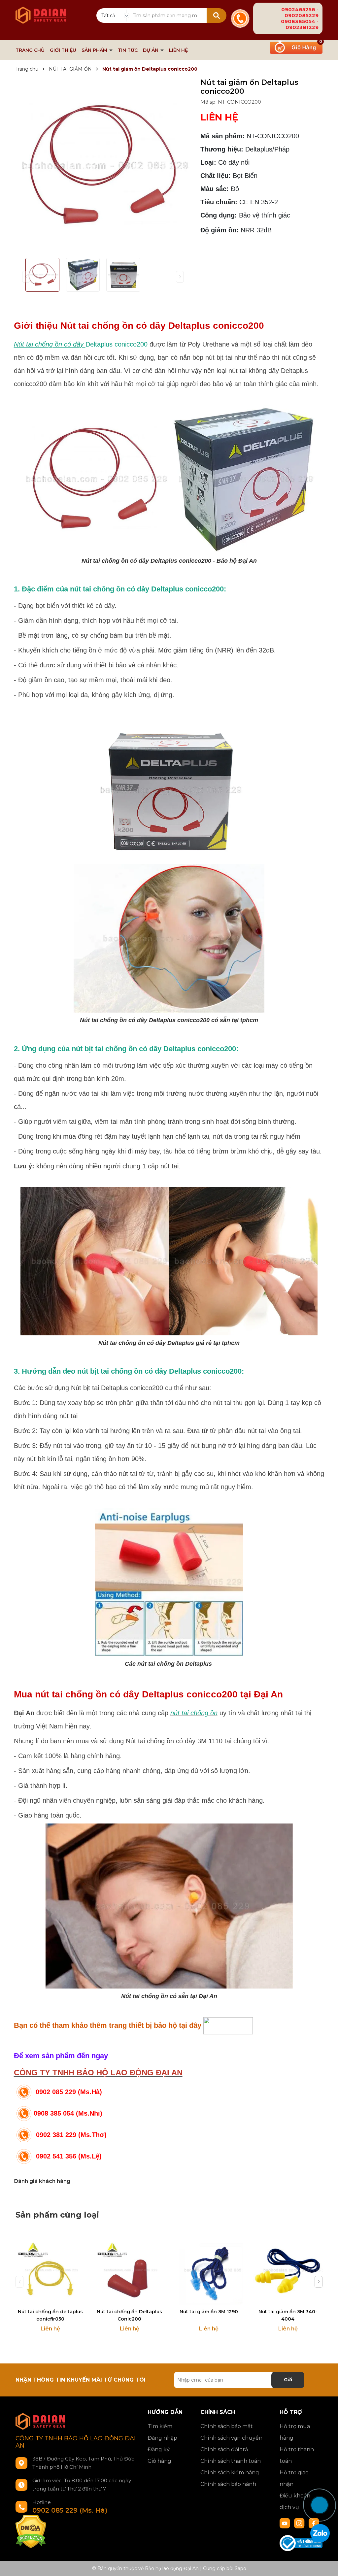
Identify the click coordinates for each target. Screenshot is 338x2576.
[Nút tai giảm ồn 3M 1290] (209, 2270)
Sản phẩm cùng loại (57, 2215)
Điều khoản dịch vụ (295, 2501)
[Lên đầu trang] (326, 2481)
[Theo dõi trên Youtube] (286, 2523)
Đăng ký (159, 2449)
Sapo (240, 2568)
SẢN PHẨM (95, 50)
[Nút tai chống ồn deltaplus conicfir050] (50, 2270)
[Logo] (41, 12)
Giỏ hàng (159, 2461)
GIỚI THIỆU (63, 50)
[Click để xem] (103, 165)
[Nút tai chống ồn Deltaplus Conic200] (129, 2270)
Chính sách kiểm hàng (230, 2473)
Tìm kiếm (160, 2426)
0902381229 (302, 27)
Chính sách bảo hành (228, 2484)
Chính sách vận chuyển (231, 2438)
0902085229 (302, 15)
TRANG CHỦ (30, 50)
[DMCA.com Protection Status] (31, 2531)
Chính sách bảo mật (227, 2426)
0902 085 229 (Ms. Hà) (70, 2510)
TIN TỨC (128, 50)
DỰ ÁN (151, 50)
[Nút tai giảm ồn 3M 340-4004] (288, 2270)
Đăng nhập (162, 2438)
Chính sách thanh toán (231, 2461)
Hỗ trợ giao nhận (294, 2478)
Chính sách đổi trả (224, 2449)
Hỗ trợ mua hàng (295, 2432)
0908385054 (298, 21)
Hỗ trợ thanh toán (297, 2455)
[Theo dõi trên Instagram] (300, 2523)
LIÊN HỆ (178, 50)
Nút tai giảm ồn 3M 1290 (209, 2312)
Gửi (288, 2380)
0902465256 (298, 9)
